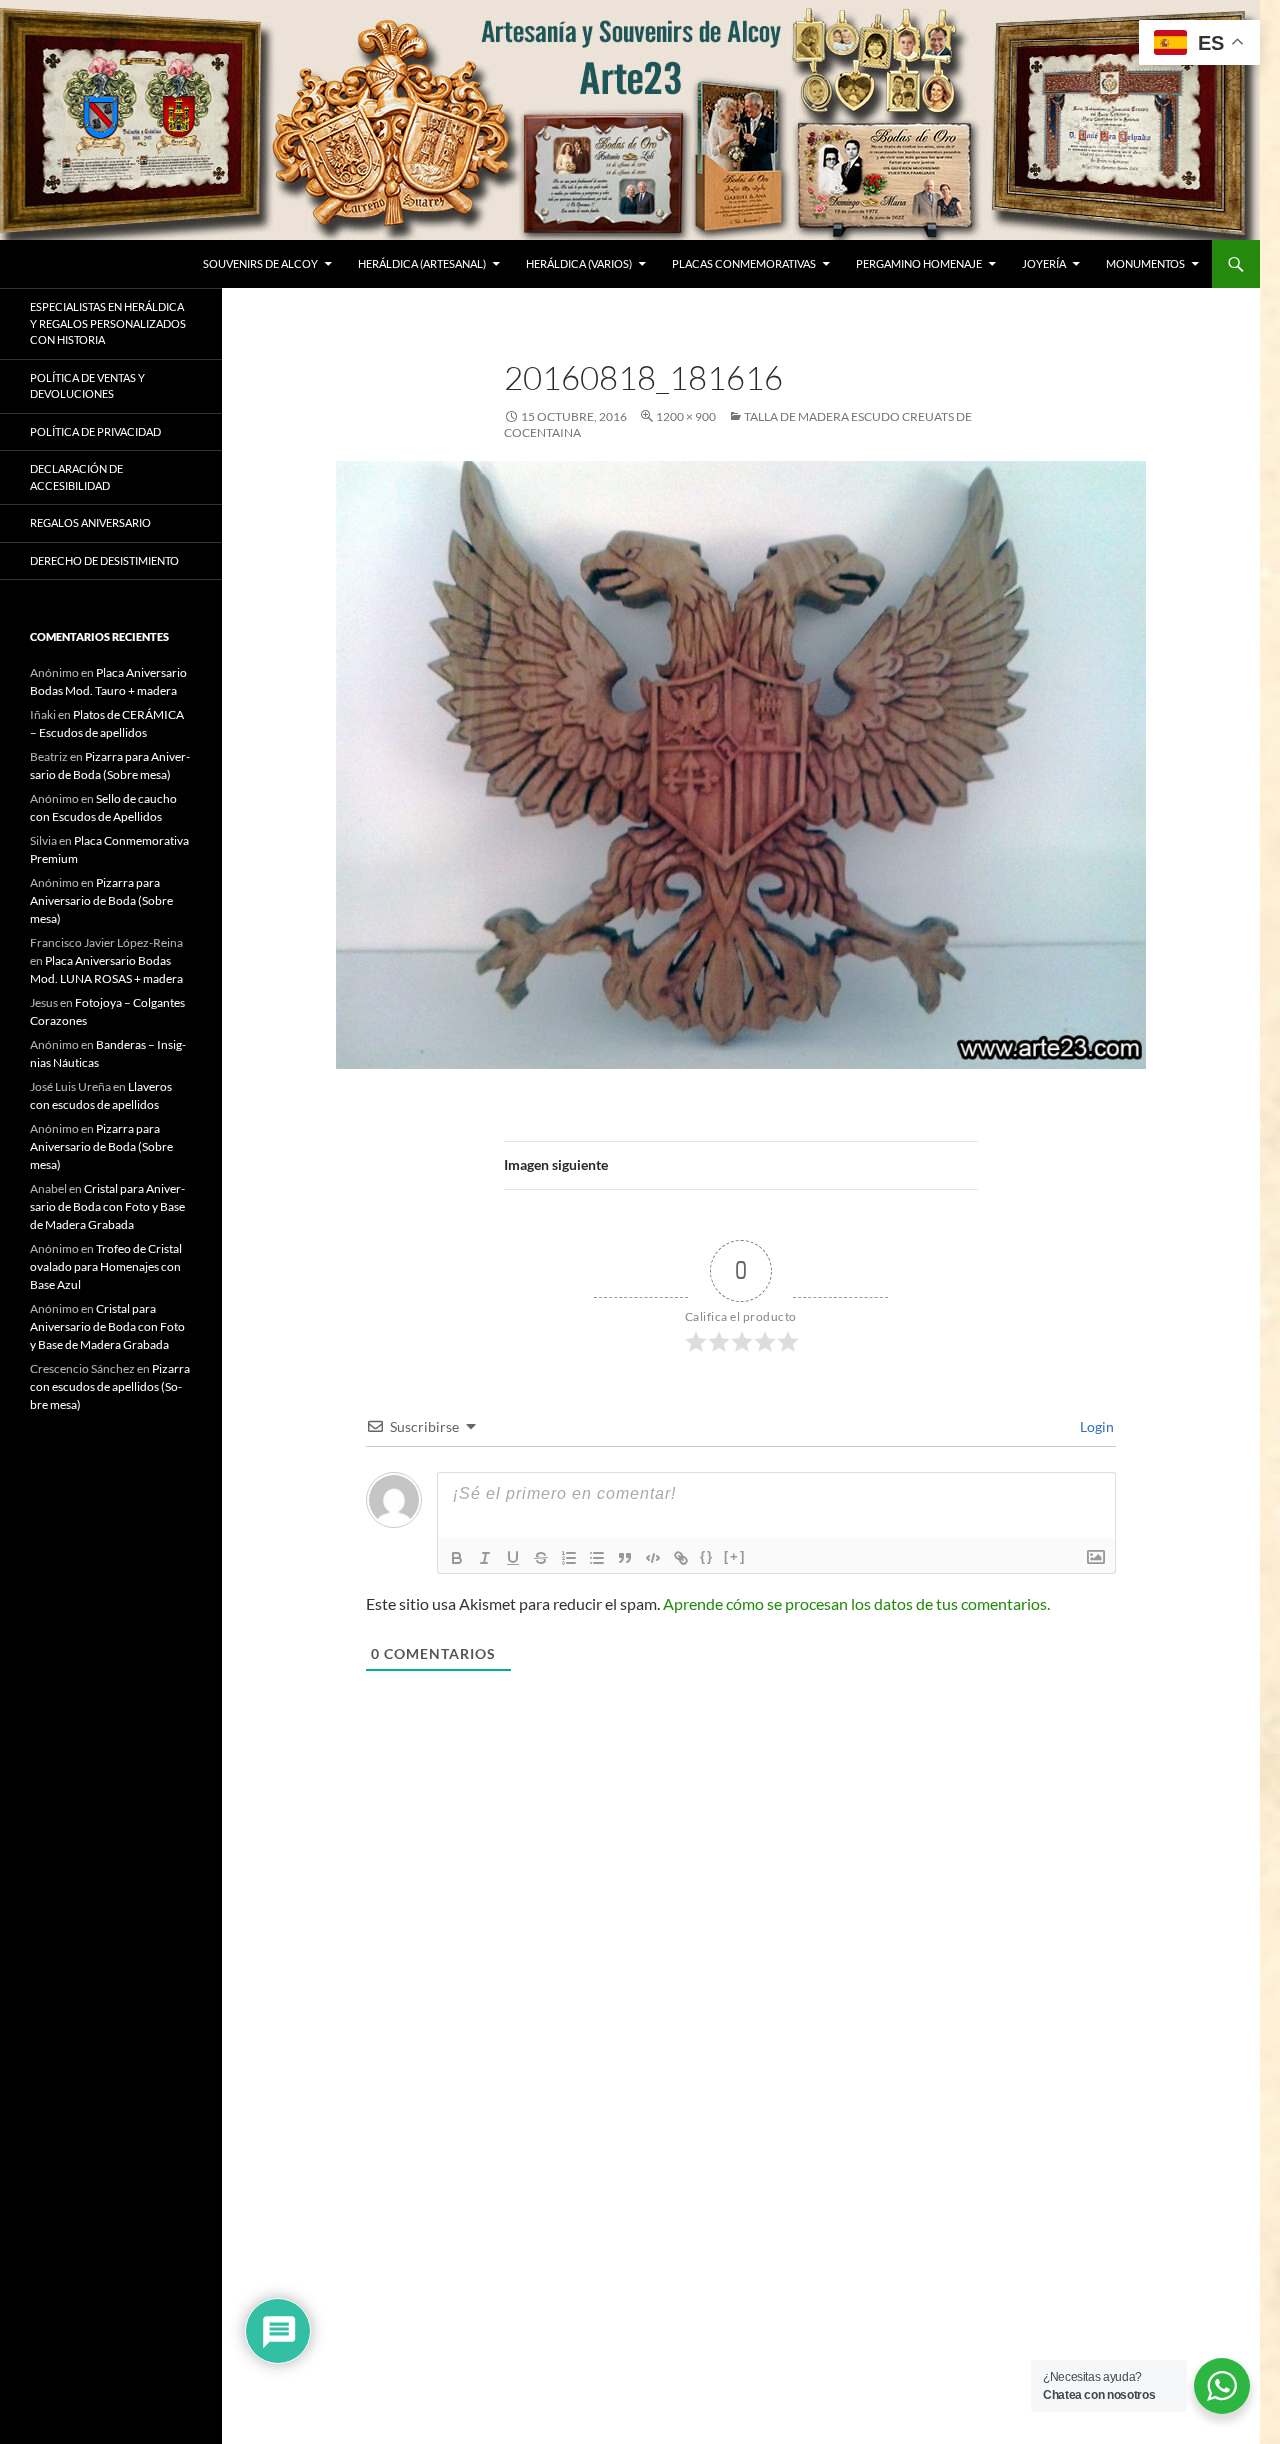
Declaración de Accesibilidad (76, 477)
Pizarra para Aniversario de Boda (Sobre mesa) (101, 900)
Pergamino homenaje (919, 263)
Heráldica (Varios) (579, 263)
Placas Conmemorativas (744, 263)
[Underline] (513, 1558)
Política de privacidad (95, 431)
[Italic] (485, 1558)
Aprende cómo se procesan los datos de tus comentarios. (856, 1603)
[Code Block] (653, 1558)
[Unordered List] (597, 1558)
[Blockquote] (625, 1558)
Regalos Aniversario (90, 522)
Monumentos (1145, 263)
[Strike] (541, 1558)
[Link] (681, 1558)
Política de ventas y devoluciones (87, 386)
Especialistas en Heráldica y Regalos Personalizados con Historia (108, 323)
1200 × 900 (686, 416)
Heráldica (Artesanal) (422, 263)
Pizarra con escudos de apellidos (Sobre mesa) (110, 1386)
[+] (735, 1556)
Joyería (1044, 263)
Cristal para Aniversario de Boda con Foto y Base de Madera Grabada (107, 1206)
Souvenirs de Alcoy (260, 263)
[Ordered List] (569, 1558)
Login (1095, 1426)
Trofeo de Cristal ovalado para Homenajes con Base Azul (106, 1266)
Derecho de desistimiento (104, 560)
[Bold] (457, 1558)
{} (707, 1556)
